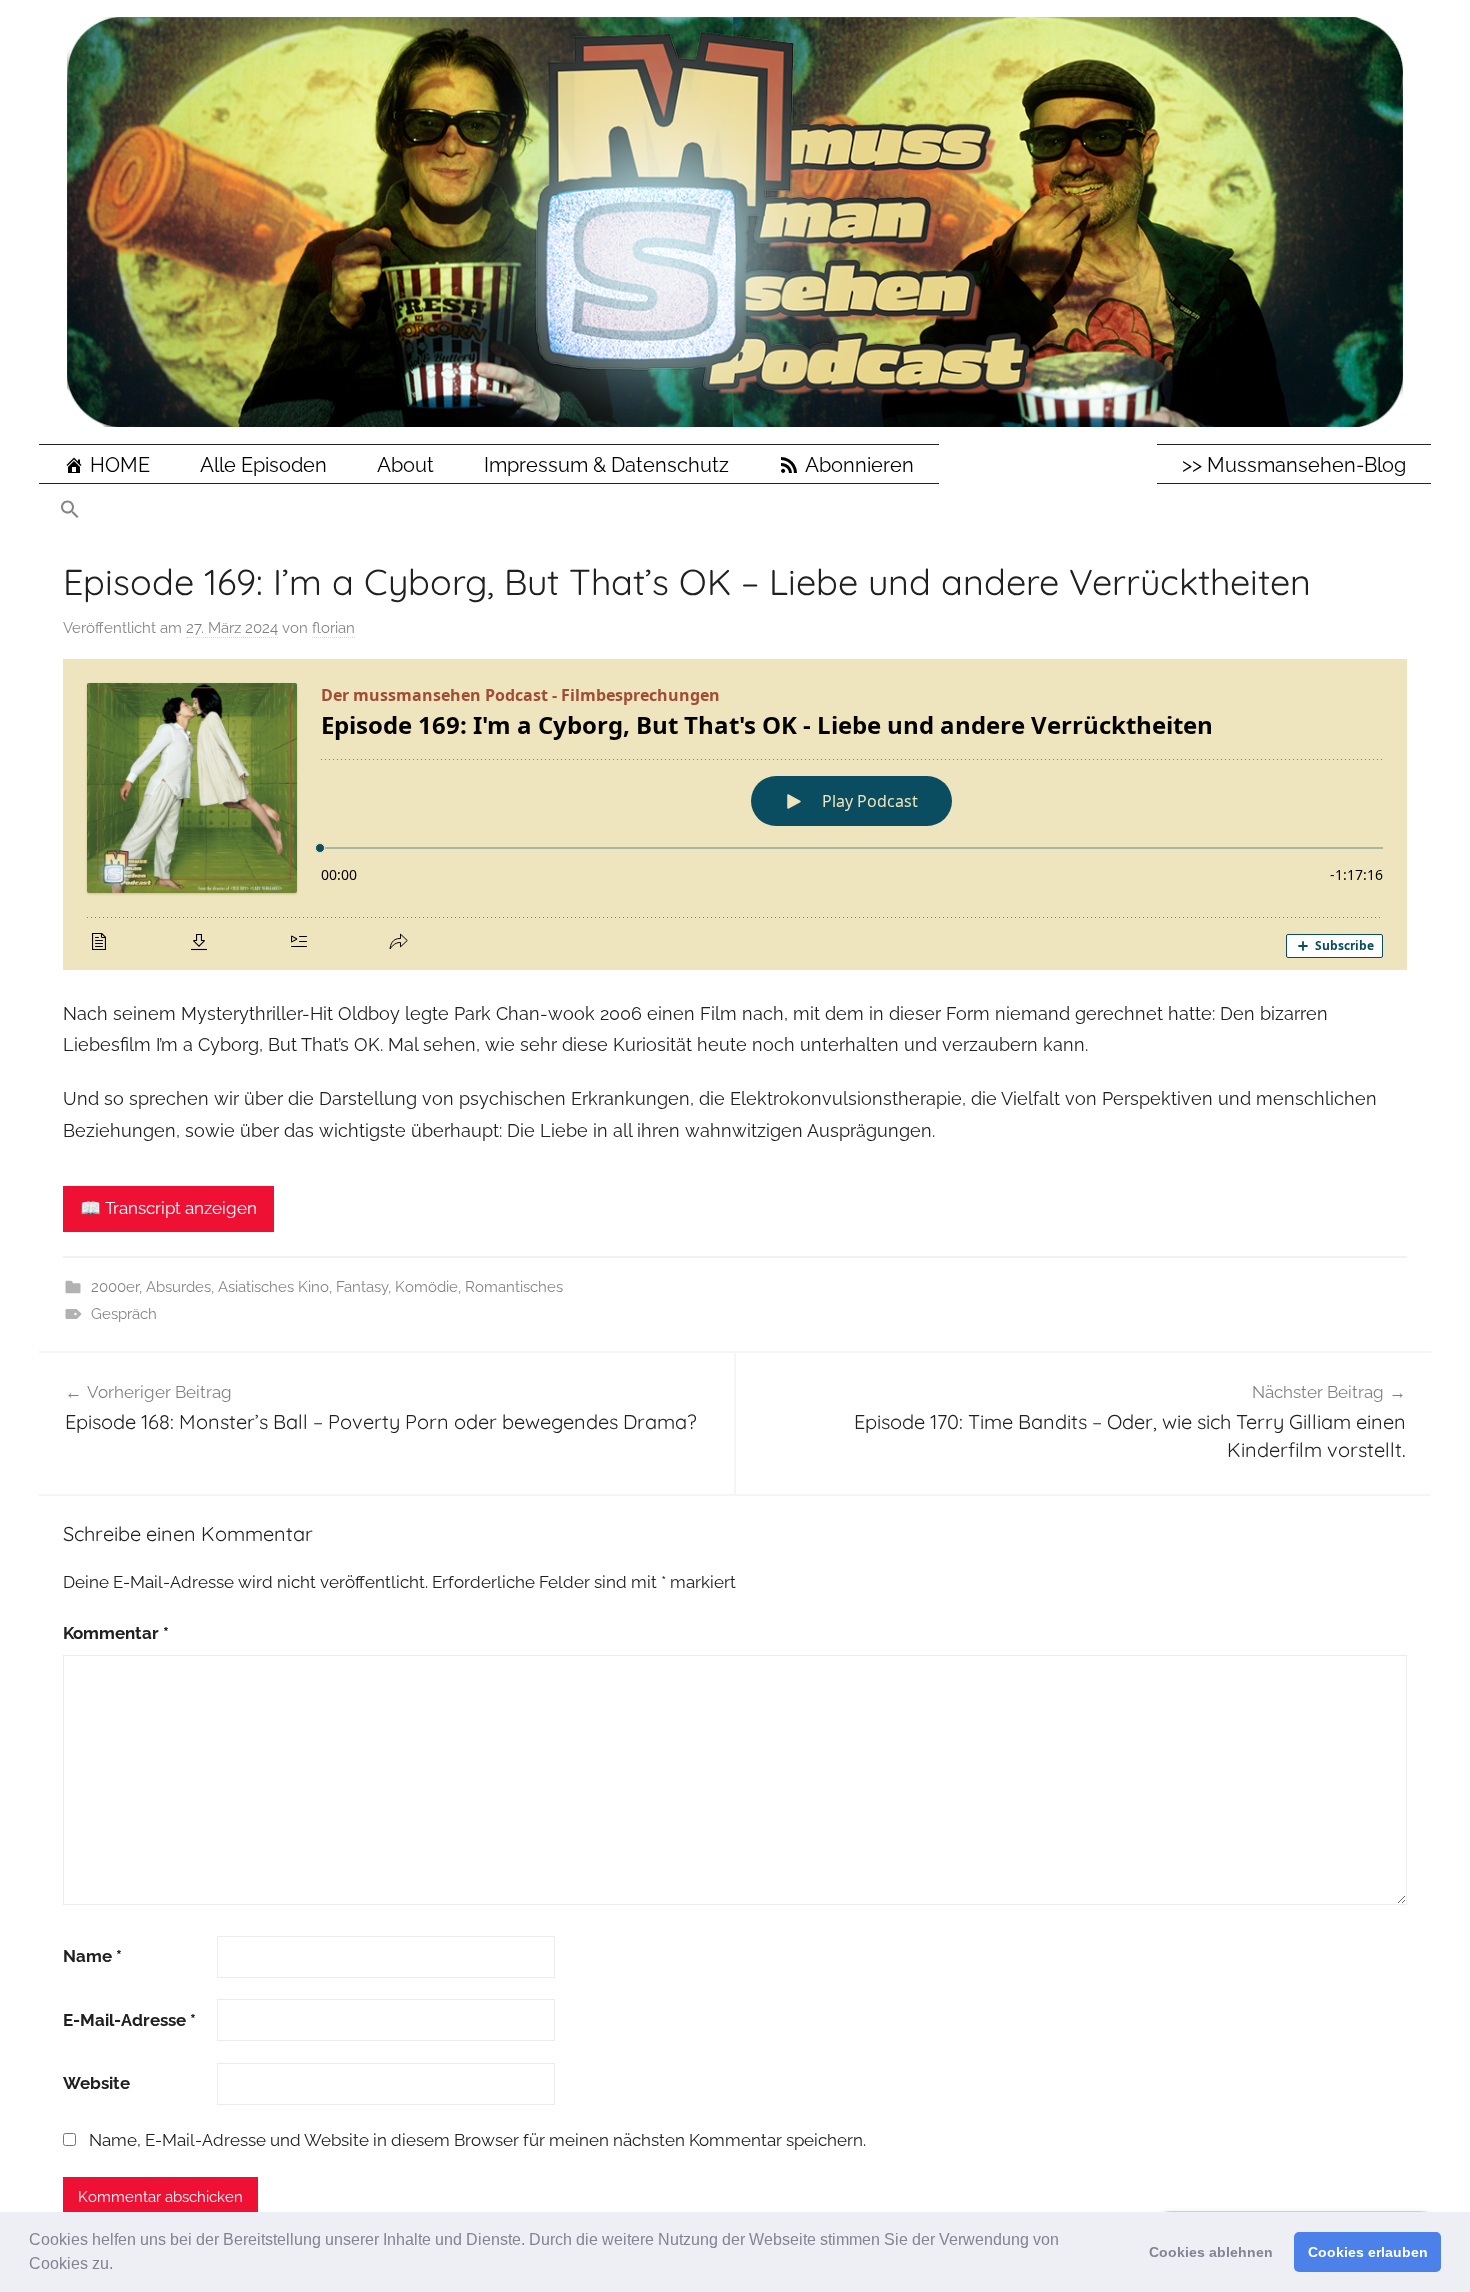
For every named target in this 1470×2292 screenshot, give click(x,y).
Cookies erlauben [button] (1368, 2252)
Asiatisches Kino (273, 1287)
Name (92, 1956)
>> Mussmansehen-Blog (1294, 465)
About (405, 465)
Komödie (426, 1287)
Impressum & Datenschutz (606, 465)
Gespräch (124, 1314)
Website (96, 2083)
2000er (115, 1287)
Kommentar (116, 1633)
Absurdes (178, 1287)
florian (333, 628)
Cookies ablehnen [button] (1211, 2252)
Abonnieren (859, 465)
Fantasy (362, 1287)
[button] (120, 2266)
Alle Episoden (263, 465)
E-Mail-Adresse (129, 2020)
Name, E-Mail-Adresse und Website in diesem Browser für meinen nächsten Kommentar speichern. (477, 2140)
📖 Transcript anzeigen (168, 1208)
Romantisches (514, 1287)
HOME (120, 465)
